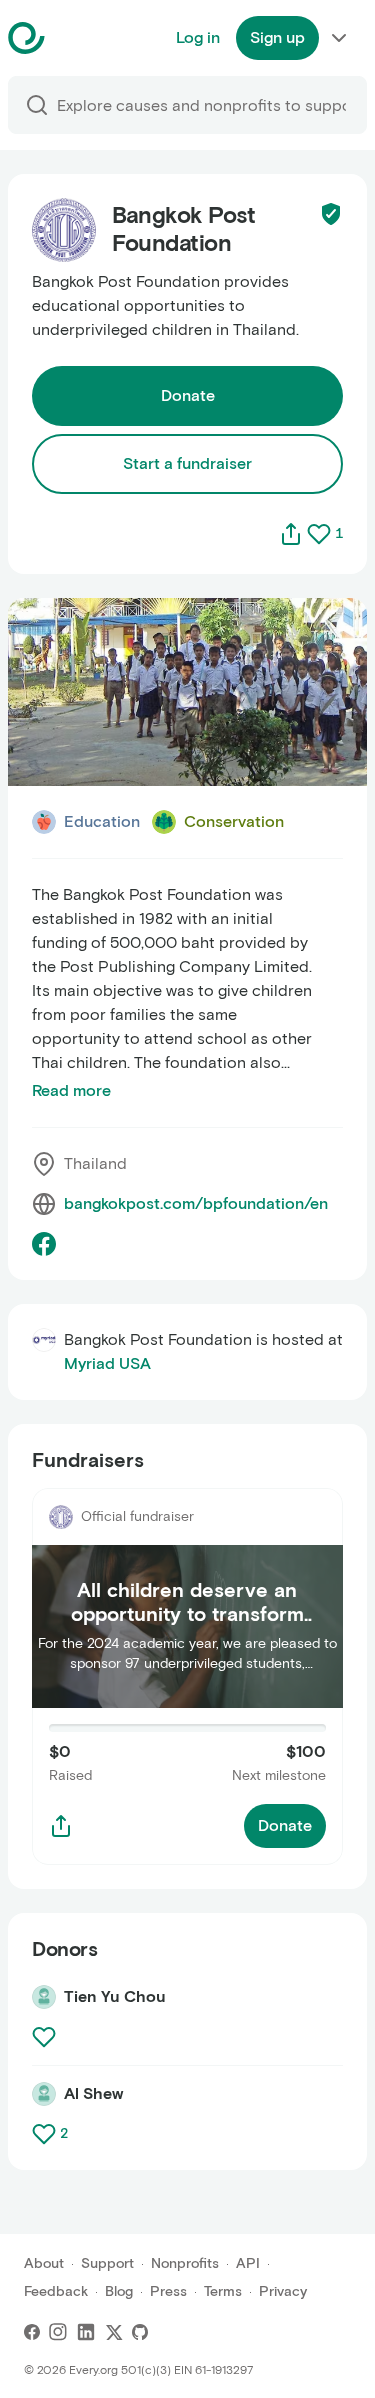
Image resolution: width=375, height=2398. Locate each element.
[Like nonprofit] (319, 534)
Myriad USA (107, 1363)
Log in (198, 37)
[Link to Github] (140, 2332)
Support (107, 2263)
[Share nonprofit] (291, 534)
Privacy (283, 2291)
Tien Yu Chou (115, 1996)
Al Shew (93, 2093)
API (248, 2263)
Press (168, 2291)
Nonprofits (185, 2263)
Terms (223, 2291)
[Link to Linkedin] (86, 2332)
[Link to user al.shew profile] (44, 2094)
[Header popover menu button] (339, 38)
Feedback (56, 2291)
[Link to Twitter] (114, 2332)
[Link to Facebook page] (44, 1244)
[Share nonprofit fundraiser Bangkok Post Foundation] (61, 1826)
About (44, 2263)
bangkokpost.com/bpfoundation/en (196, 1203)
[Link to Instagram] (58, 2332)
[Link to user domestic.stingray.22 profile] (44, 1997)
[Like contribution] (46, 2037)
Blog (119, 2291)
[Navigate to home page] (76, 38)
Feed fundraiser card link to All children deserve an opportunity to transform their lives (185, 1523)
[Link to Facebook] (32, 2332)
